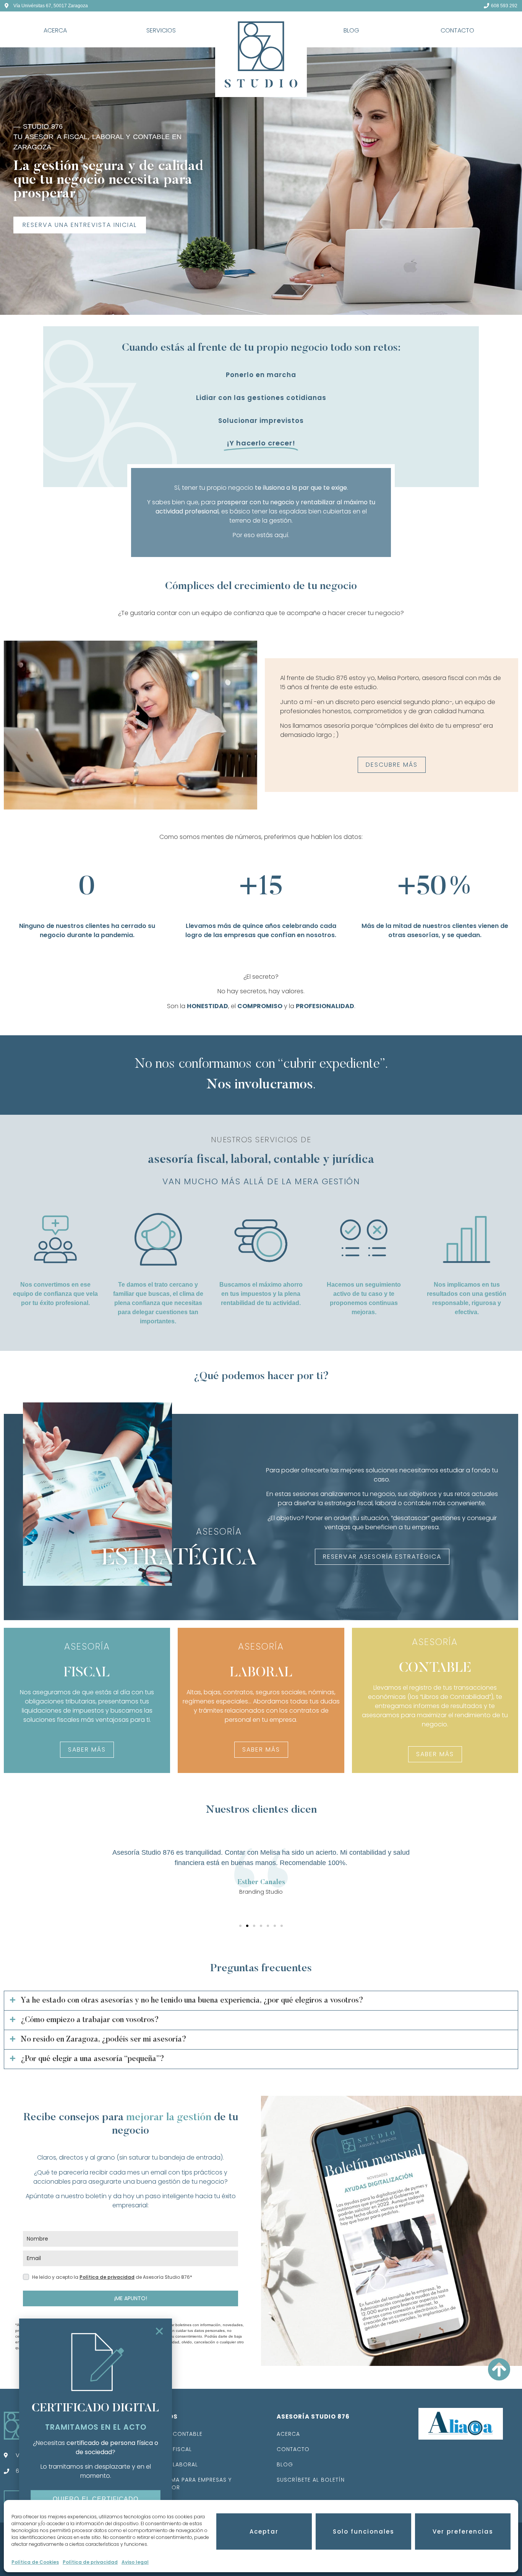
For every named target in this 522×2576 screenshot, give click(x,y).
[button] (240, 1926)
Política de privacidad (90, 2562)
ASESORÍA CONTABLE (173, 2434)
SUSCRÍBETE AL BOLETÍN (311, 2480)
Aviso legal (135, 2562)
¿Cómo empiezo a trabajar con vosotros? (90, 2020)
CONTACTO (457, 30)
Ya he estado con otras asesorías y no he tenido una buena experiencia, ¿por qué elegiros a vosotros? (192, 2001)
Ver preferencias (463, 2531)
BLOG (351, 30)
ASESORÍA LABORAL (170, 2464)
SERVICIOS (161, 30)
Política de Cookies (35, 2562)
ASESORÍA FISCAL (167, 2449)
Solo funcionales (364, 2531)
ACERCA (55, 30)
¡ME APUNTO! (131, 2298)
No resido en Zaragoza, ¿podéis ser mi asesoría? (104, 2040)
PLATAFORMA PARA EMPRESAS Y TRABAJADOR (187, 2484)
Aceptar (264, 2531)
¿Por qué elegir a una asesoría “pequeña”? (92, 2059)
